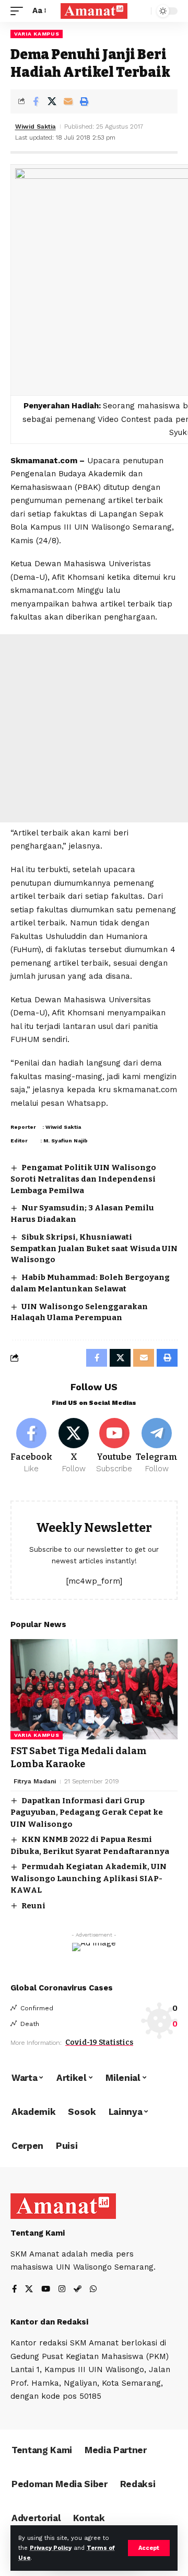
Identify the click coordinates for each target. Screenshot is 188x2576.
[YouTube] (46, 2290)
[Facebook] (31, 1446)
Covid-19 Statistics (99, 2042)
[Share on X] (52, 101)
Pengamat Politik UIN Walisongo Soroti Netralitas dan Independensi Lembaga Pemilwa (83, 1179)
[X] (74, 1446)
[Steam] (78, 2290)
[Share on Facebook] (36, 101)
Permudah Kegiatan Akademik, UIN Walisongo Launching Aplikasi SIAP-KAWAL (89, 1878)
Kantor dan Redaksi (49, 2322)
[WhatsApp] (93, 2290)
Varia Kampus (37, 34)
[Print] (84, 101)
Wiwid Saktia (36, 127)
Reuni (33, 1906)
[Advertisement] (94, 728)
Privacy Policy (51, 2548)
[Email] (68, 101)
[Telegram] (157, 1446)
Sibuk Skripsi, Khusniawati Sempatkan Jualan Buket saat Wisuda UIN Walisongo (94, 1249)
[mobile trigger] (19, 11)
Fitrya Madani (35, 1781)
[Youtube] (115, 1446)
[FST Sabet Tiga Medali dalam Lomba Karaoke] (94, 1689)
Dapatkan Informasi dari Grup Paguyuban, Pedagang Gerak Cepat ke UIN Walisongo (87, 1812)
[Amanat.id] (94, 11)
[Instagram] (62, 2290)
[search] (141, 11)
